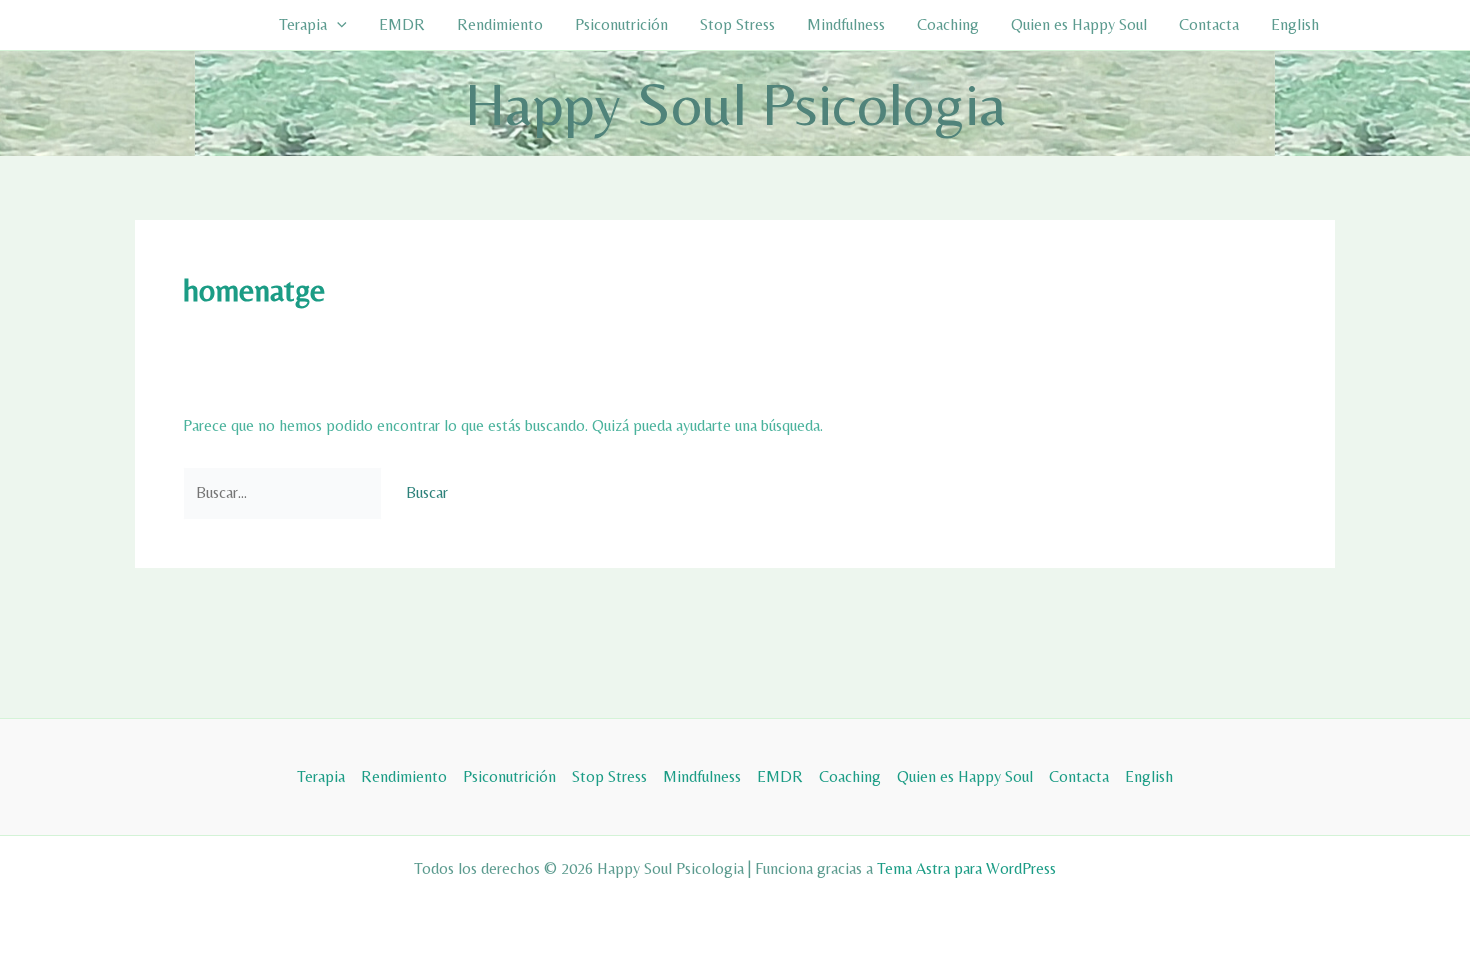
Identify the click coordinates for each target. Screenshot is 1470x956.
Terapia (303, 24)
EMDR (402, 24)
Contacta (1209, 24)
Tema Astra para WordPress (966, 868)
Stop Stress (737, 24)
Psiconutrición (621, 24)
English (1295, 24)
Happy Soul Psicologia (735, 103)
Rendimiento (500, 24)
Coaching (948, 24)
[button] (337, 25)
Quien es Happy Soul (1079, 24)
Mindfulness (846, 24)
